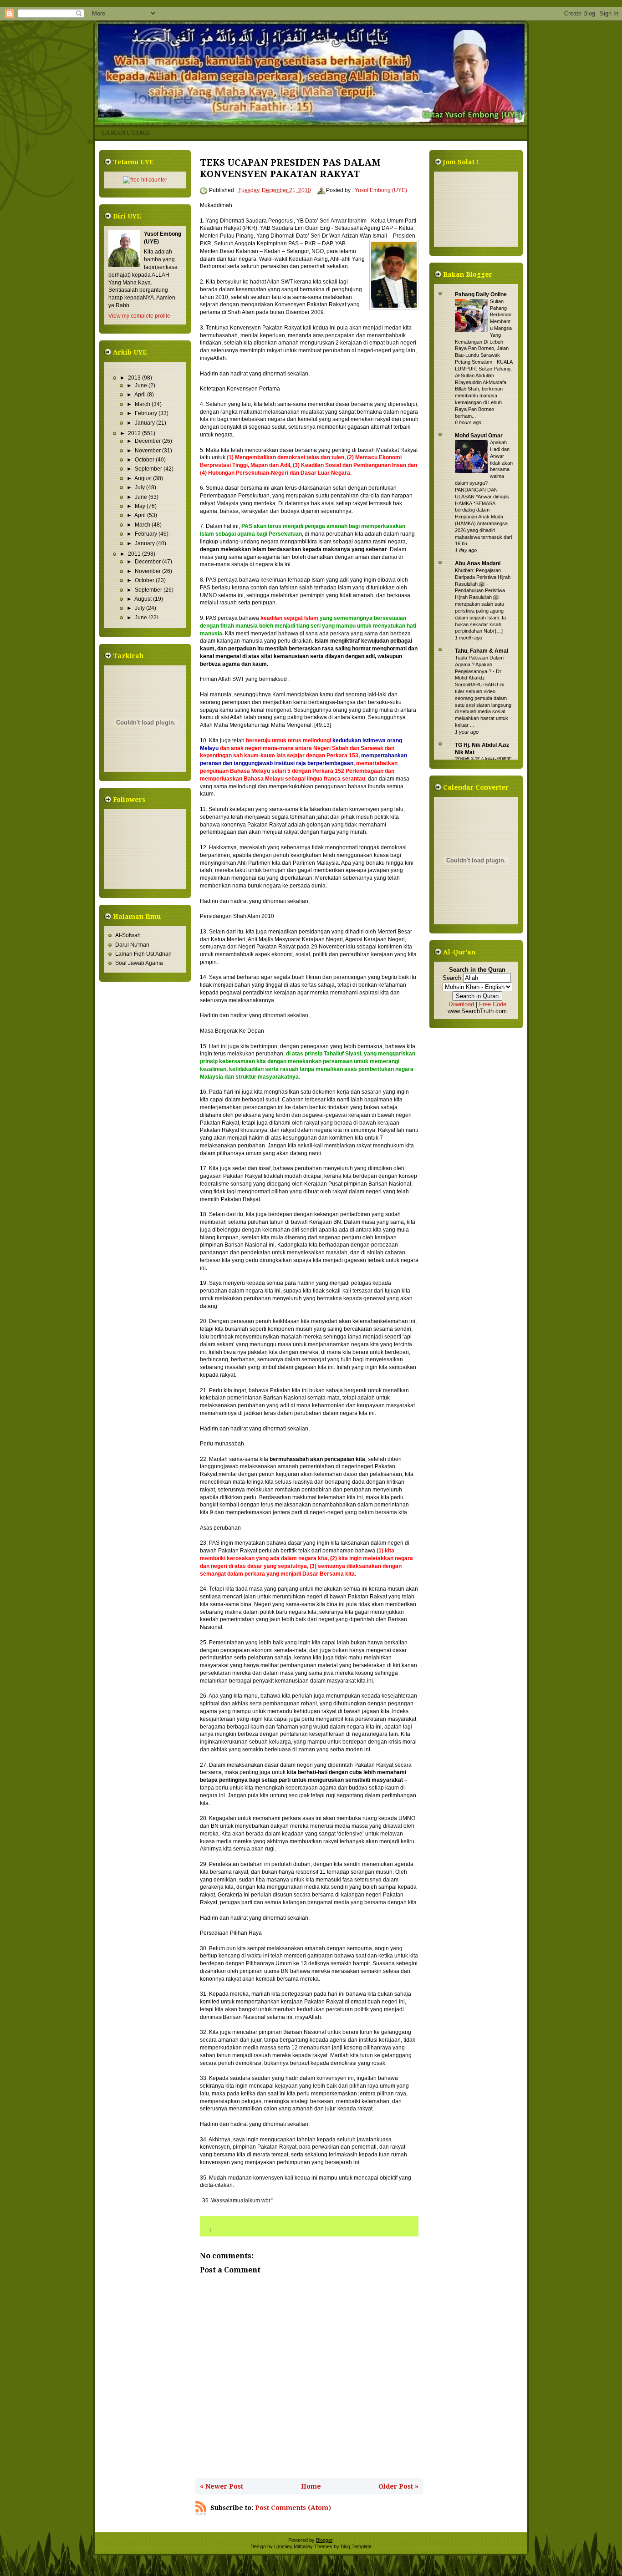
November (148, 451)
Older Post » (398, 2486)
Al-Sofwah (128, 935)
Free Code (493, 1004)
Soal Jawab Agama (139, 963)
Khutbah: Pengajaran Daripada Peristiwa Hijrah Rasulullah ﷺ (483, 577)
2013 (135, 378)
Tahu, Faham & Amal (482, 651)
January (145, 423)
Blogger (324, 2540)
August (144, 478)
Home (311, 2486)
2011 (135, 554)
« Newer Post (222, 2486)
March (143, 404)
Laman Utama (126, 133)
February (147, 413)
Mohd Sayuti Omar (479, 436)
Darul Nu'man (132, 945)
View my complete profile (139, 316)
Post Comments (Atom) (293, 2508)
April (141, 395)
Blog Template (356, 2546)
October (145, 460)
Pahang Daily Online (481, 294)
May (141, 506)
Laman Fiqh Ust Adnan (143, 954)
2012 (135, 433)
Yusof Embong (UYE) (381, 190)
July (140, 487)
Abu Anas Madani (478, 563)
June (142, 385)
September (149, 469)
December (148, 441)
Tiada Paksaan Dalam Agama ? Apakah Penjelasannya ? (479, 664)
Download (461, 1004)
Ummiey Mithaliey (293, 2546)
